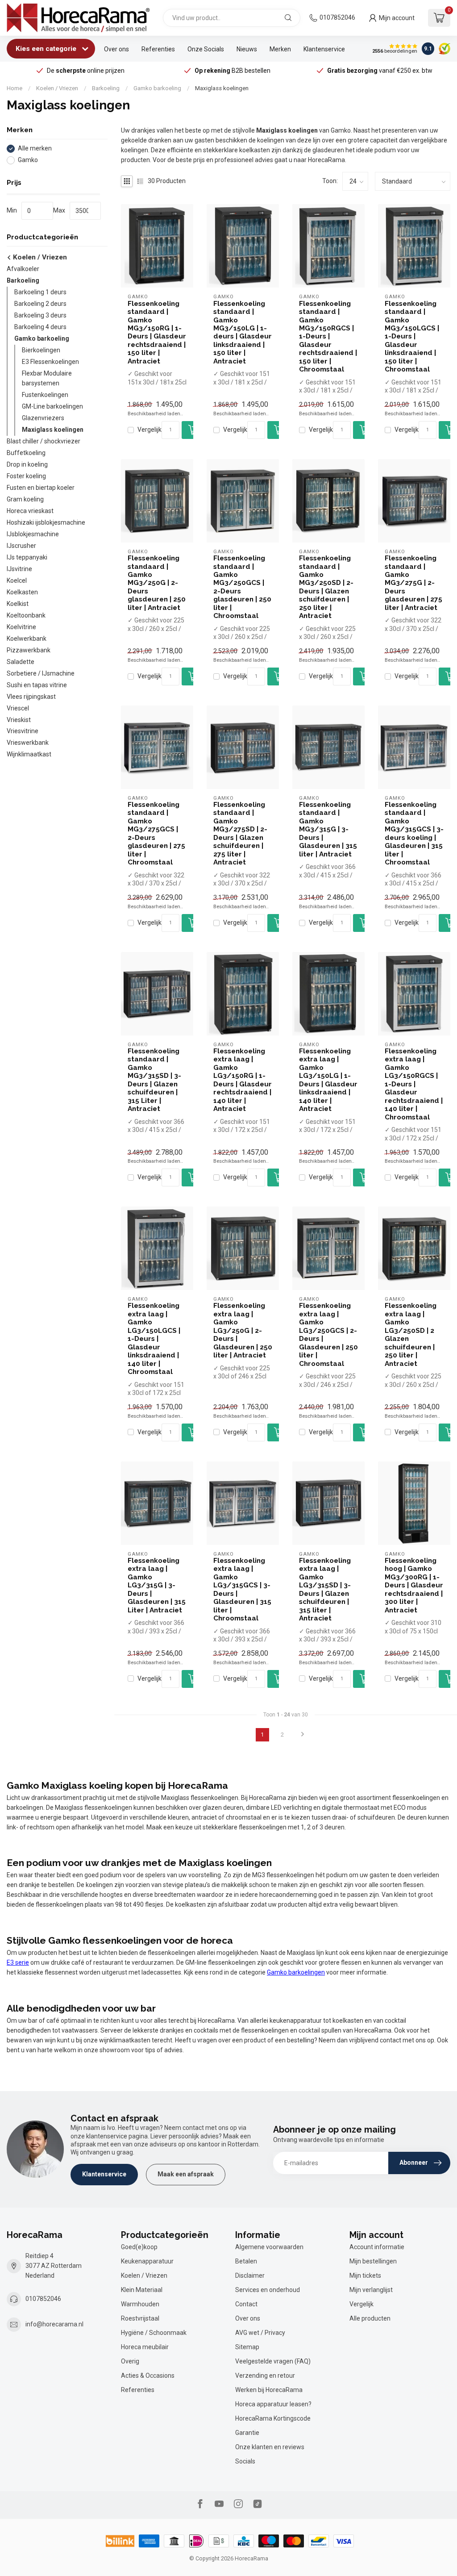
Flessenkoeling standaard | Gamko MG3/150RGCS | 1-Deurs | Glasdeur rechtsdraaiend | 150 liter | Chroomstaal (328, 337)
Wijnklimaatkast (29, 754)
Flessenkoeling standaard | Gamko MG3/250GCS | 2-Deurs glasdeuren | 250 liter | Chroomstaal (242, 587)
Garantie (247, 2433)
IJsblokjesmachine (33, 534)
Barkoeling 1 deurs (40, 292)
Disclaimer (250, 2275)
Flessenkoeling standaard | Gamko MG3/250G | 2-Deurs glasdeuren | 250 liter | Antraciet (157, 583)
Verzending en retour (265, 2376)
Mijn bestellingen (373, 2261)
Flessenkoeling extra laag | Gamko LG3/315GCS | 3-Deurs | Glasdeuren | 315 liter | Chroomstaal (242, 1589)
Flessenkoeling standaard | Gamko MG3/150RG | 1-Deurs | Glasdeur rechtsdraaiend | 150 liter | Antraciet (157, 332)
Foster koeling (26, 476)
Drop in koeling (27, 464)
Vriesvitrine (23, 731)
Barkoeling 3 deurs (40, 315)
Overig (130, 2361)
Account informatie (377, 2247)
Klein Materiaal (142, 2290)
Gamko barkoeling (157, 88)
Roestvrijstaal (140, 2318)
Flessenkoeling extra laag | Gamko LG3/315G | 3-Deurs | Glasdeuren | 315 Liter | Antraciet (157, 1585)
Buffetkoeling (26, 453)
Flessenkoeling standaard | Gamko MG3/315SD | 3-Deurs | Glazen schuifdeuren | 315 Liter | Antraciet (154, 1080)
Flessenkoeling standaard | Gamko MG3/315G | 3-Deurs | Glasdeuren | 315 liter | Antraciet (328, 829)
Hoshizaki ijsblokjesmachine (46, 522)
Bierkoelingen (41, 350)
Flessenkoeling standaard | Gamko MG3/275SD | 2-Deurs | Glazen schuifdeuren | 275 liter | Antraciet (240, 833)
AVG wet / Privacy (260, 2333)
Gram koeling (25, 499)
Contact (246, 2304)
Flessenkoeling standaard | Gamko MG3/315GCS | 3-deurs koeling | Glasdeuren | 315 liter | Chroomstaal (414, 833)
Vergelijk (150, 430)
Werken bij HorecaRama (269, 2390)
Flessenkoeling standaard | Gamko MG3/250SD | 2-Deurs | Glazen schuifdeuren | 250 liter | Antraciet (326, 587)
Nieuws (247, 49)
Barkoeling (106, 88)
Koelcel (17, 580)
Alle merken (35, 148)
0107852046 (337, 17)
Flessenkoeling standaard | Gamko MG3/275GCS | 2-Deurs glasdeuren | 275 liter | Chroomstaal (156, 833)
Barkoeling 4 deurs (40, 327)
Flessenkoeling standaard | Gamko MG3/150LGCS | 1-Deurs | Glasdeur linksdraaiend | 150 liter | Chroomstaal (412, 337)
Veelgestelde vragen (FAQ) (273, 2361)
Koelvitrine (21, 627)
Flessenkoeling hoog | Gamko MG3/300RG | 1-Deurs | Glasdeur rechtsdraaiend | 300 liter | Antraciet (414, 1585)
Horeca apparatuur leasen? (273, 2404)
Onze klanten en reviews (270, 2447)
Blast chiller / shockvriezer (44, 441)
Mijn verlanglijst (371, 2290)
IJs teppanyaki (27, 557)
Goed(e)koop (139, 2247)
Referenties (158, 49)
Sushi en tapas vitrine (37, 685)
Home (15, 88)
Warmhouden (140, 2304)
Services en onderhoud (268, 2290)
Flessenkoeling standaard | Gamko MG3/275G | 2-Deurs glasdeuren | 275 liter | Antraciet (413, 583)
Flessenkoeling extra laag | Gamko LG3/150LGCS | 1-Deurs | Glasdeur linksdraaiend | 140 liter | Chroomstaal (154, 1339)
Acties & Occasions (148, 2376)
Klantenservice (324, 49)
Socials (245, 2461)
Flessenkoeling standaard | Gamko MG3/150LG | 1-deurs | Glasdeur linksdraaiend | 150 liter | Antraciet (243, 332)
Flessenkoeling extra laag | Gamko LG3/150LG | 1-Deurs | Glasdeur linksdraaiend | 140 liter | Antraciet (328, 1080)
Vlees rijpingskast (31, 697)
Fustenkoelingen (45, 395)
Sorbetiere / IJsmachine (41, 673)
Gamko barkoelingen (296, 1972)
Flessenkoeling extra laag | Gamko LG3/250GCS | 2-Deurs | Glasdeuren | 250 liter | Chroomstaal (328, 1334)
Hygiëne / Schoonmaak (154, 2333)
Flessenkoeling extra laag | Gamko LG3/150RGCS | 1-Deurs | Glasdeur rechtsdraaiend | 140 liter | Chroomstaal (414, 1084)
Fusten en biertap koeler (41, 488)
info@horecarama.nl (54, 2324)
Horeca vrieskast (30, 511)
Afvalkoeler (23, 269)
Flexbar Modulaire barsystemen (47, 378)
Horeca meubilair (145, 2347)
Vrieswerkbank (28, 743)
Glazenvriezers (43, 418)
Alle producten (370, 2318)
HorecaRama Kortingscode (273, 2418)
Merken (280, 49)
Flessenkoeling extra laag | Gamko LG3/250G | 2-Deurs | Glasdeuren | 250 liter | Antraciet (243, 1330)
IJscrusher (21, 546)
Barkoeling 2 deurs (40, 304)
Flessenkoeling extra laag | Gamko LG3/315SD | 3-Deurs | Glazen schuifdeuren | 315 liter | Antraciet (325, 1589)
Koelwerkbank (27, 639)
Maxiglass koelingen (222, 88)
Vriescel (18, 708)
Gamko (28, 160)
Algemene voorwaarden (269, 2247)
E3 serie (18, 1962)
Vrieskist (19, 720)
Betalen (246, 2261)
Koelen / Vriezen (57, 88)
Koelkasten (22, 592)
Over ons (116, 49)
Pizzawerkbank (29, 650)
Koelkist (18, 604)
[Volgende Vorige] (303, 1735)
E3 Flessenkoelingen (50, 362)
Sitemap (247, 2347)
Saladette (21, 662)
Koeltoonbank (26, 615)
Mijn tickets (365, 2275)
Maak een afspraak (186, 2174)
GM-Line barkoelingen (52, 406)
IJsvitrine (19, 569)
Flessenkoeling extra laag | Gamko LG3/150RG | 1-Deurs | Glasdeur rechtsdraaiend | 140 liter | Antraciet (243, 1080)
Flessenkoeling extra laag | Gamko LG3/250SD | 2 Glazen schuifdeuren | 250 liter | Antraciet (411, 1334)
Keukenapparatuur (147, 2261)
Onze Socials (206, 49)
